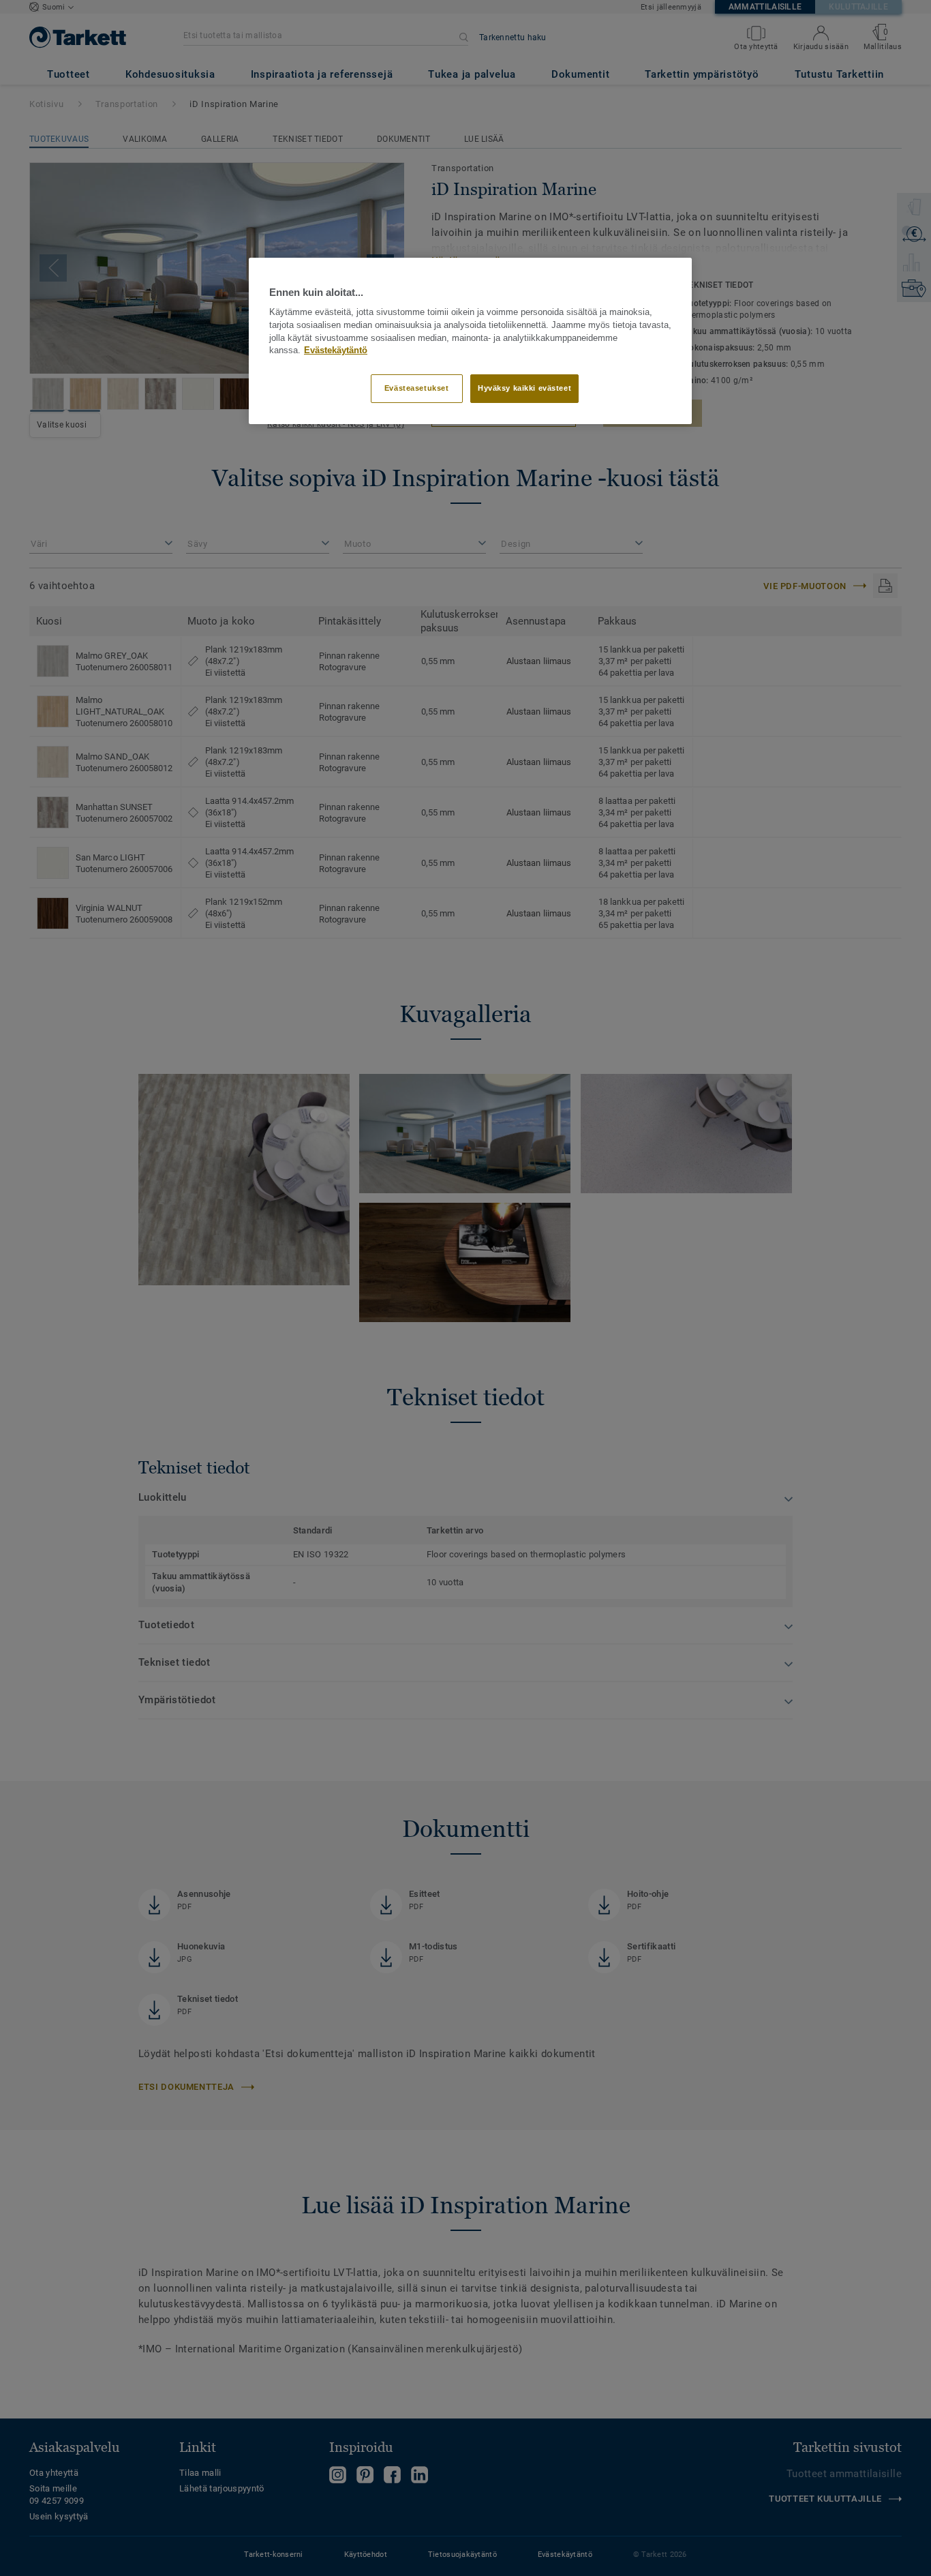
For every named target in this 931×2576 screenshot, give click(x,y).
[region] (470, 341)
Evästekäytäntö (336, 350)
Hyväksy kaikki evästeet (524, 388)
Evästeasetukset (417, 388)
